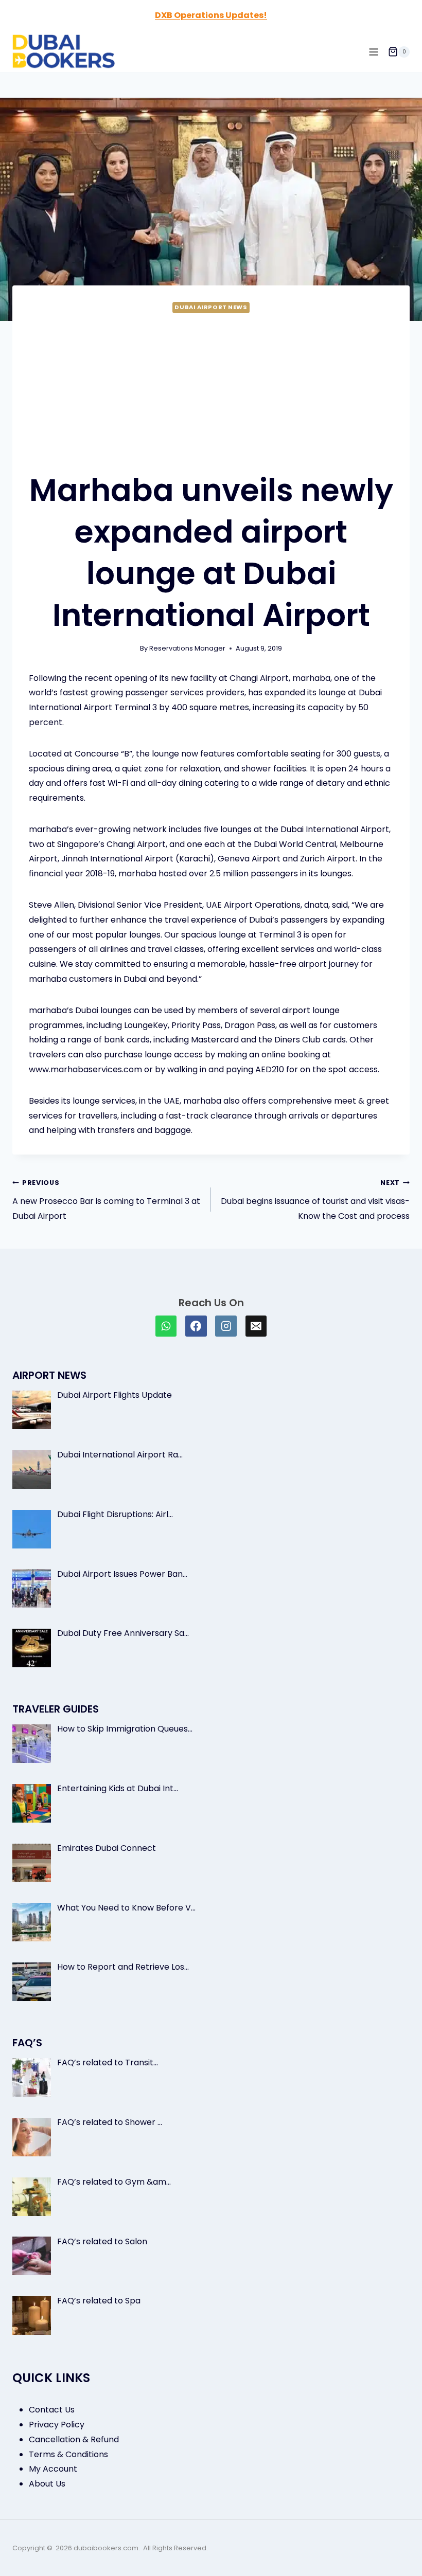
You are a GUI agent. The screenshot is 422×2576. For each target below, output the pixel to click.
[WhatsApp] (166, 1326)
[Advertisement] (211, 392)
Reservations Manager (187, 648)
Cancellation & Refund (74, 2439)
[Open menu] (373, 52)
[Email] (256, 1326)
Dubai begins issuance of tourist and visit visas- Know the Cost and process (315, 1200)
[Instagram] (226, 1326)
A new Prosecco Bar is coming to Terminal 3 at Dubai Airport (106, 1200)
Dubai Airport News (211, 307)
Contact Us (52, 2410)
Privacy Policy (57, 2425)
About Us (47, 2484)
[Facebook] (196, 1326)
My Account (53, 2469)
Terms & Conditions (68, 2454)
